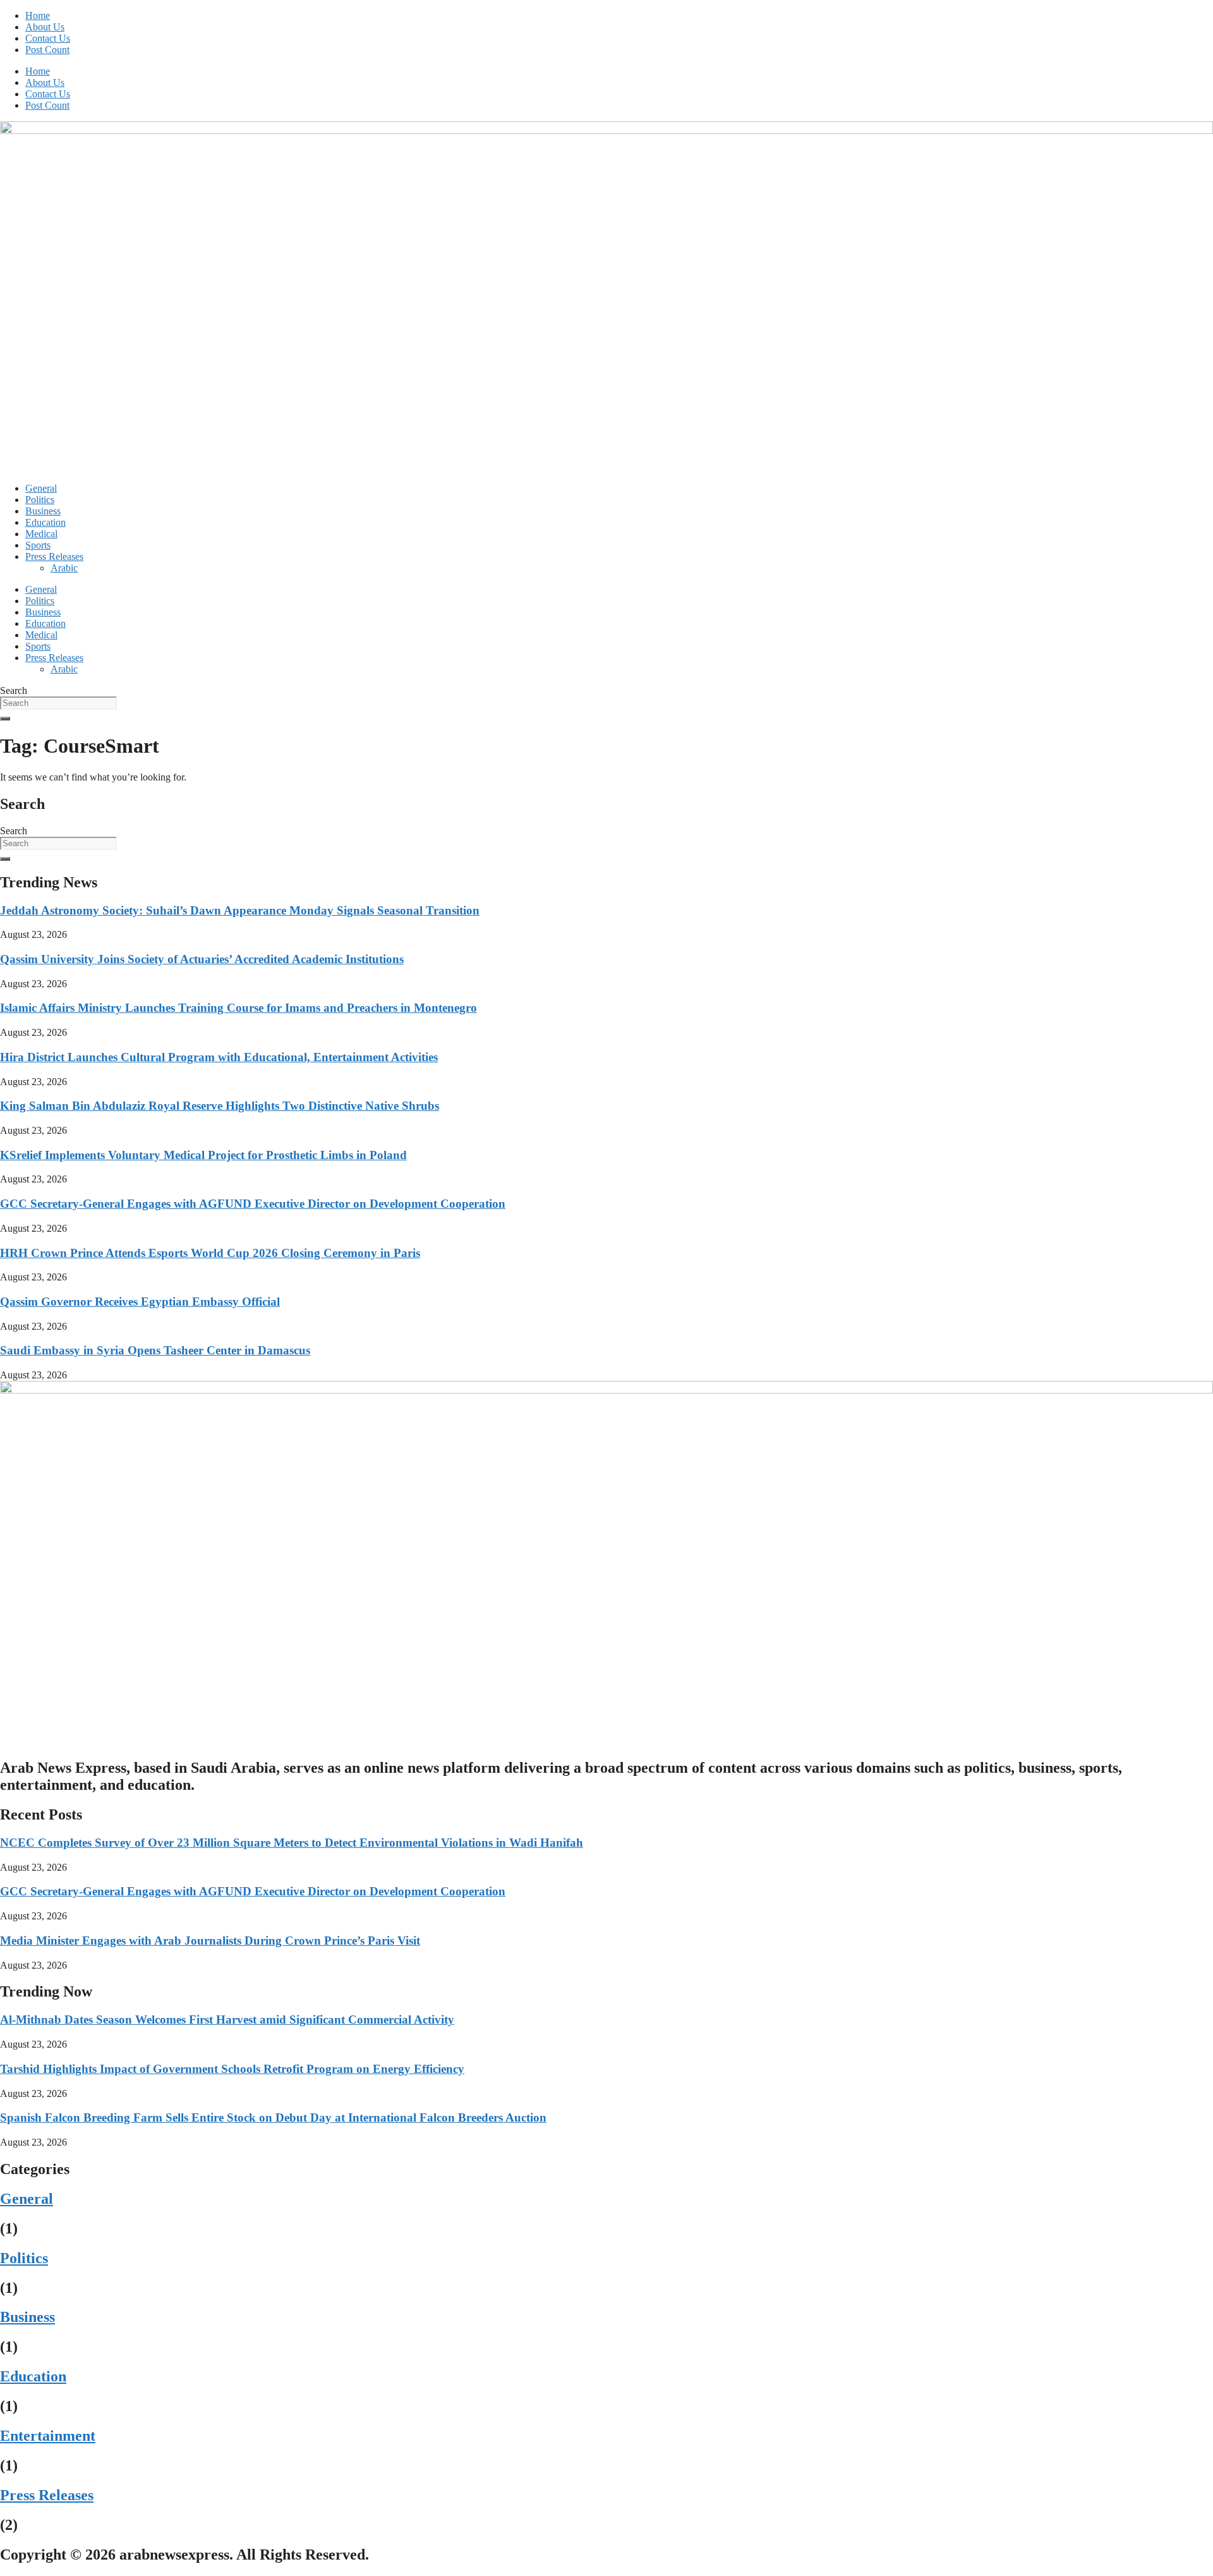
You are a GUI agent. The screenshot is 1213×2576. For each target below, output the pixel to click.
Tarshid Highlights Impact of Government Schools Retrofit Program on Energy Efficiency (232, 2069)
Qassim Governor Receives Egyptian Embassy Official (140, 1302)
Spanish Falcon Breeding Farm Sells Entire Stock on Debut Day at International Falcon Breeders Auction (273, 2117)
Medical (41, 534)
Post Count (47, 50)
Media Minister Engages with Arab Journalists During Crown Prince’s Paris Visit (210, 1941)
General (41, 488)
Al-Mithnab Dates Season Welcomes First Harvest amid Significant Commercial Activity (227, 2020)
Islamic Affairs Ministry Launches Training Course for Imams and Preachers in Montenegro (238, 1008)
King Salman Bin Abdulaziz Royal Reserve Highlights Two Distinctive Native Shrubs (220, 1106)
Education (45, 522)
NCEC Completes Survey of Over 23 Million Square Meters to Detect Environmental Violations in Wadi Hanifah (292, 1843)
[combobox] (58, 703)
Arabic (64, 568)
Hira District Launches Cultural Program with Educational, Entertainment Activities (219, 1057)
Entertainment (48, 2436)
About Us (45, 27)
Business (43, 511)
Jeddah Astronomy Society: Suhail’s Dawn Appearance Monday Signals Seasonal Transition (240, 910)
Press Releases (54, 556)
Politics (40, 500)
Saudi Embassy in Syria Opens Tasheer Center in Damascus (155, 1350)
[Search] (5, 719)
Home (38, 15)
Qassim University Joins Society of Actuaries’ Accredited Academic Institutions (202, 959)
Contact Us (48, 38)
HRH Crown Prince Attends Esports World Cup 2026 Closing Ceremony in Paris (210, 1253)
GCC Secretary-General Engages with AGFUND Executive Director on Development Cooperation (253, 1204)
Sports (38, 545)
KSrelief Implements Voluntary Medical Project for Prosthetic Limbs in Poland (203, 1155)
